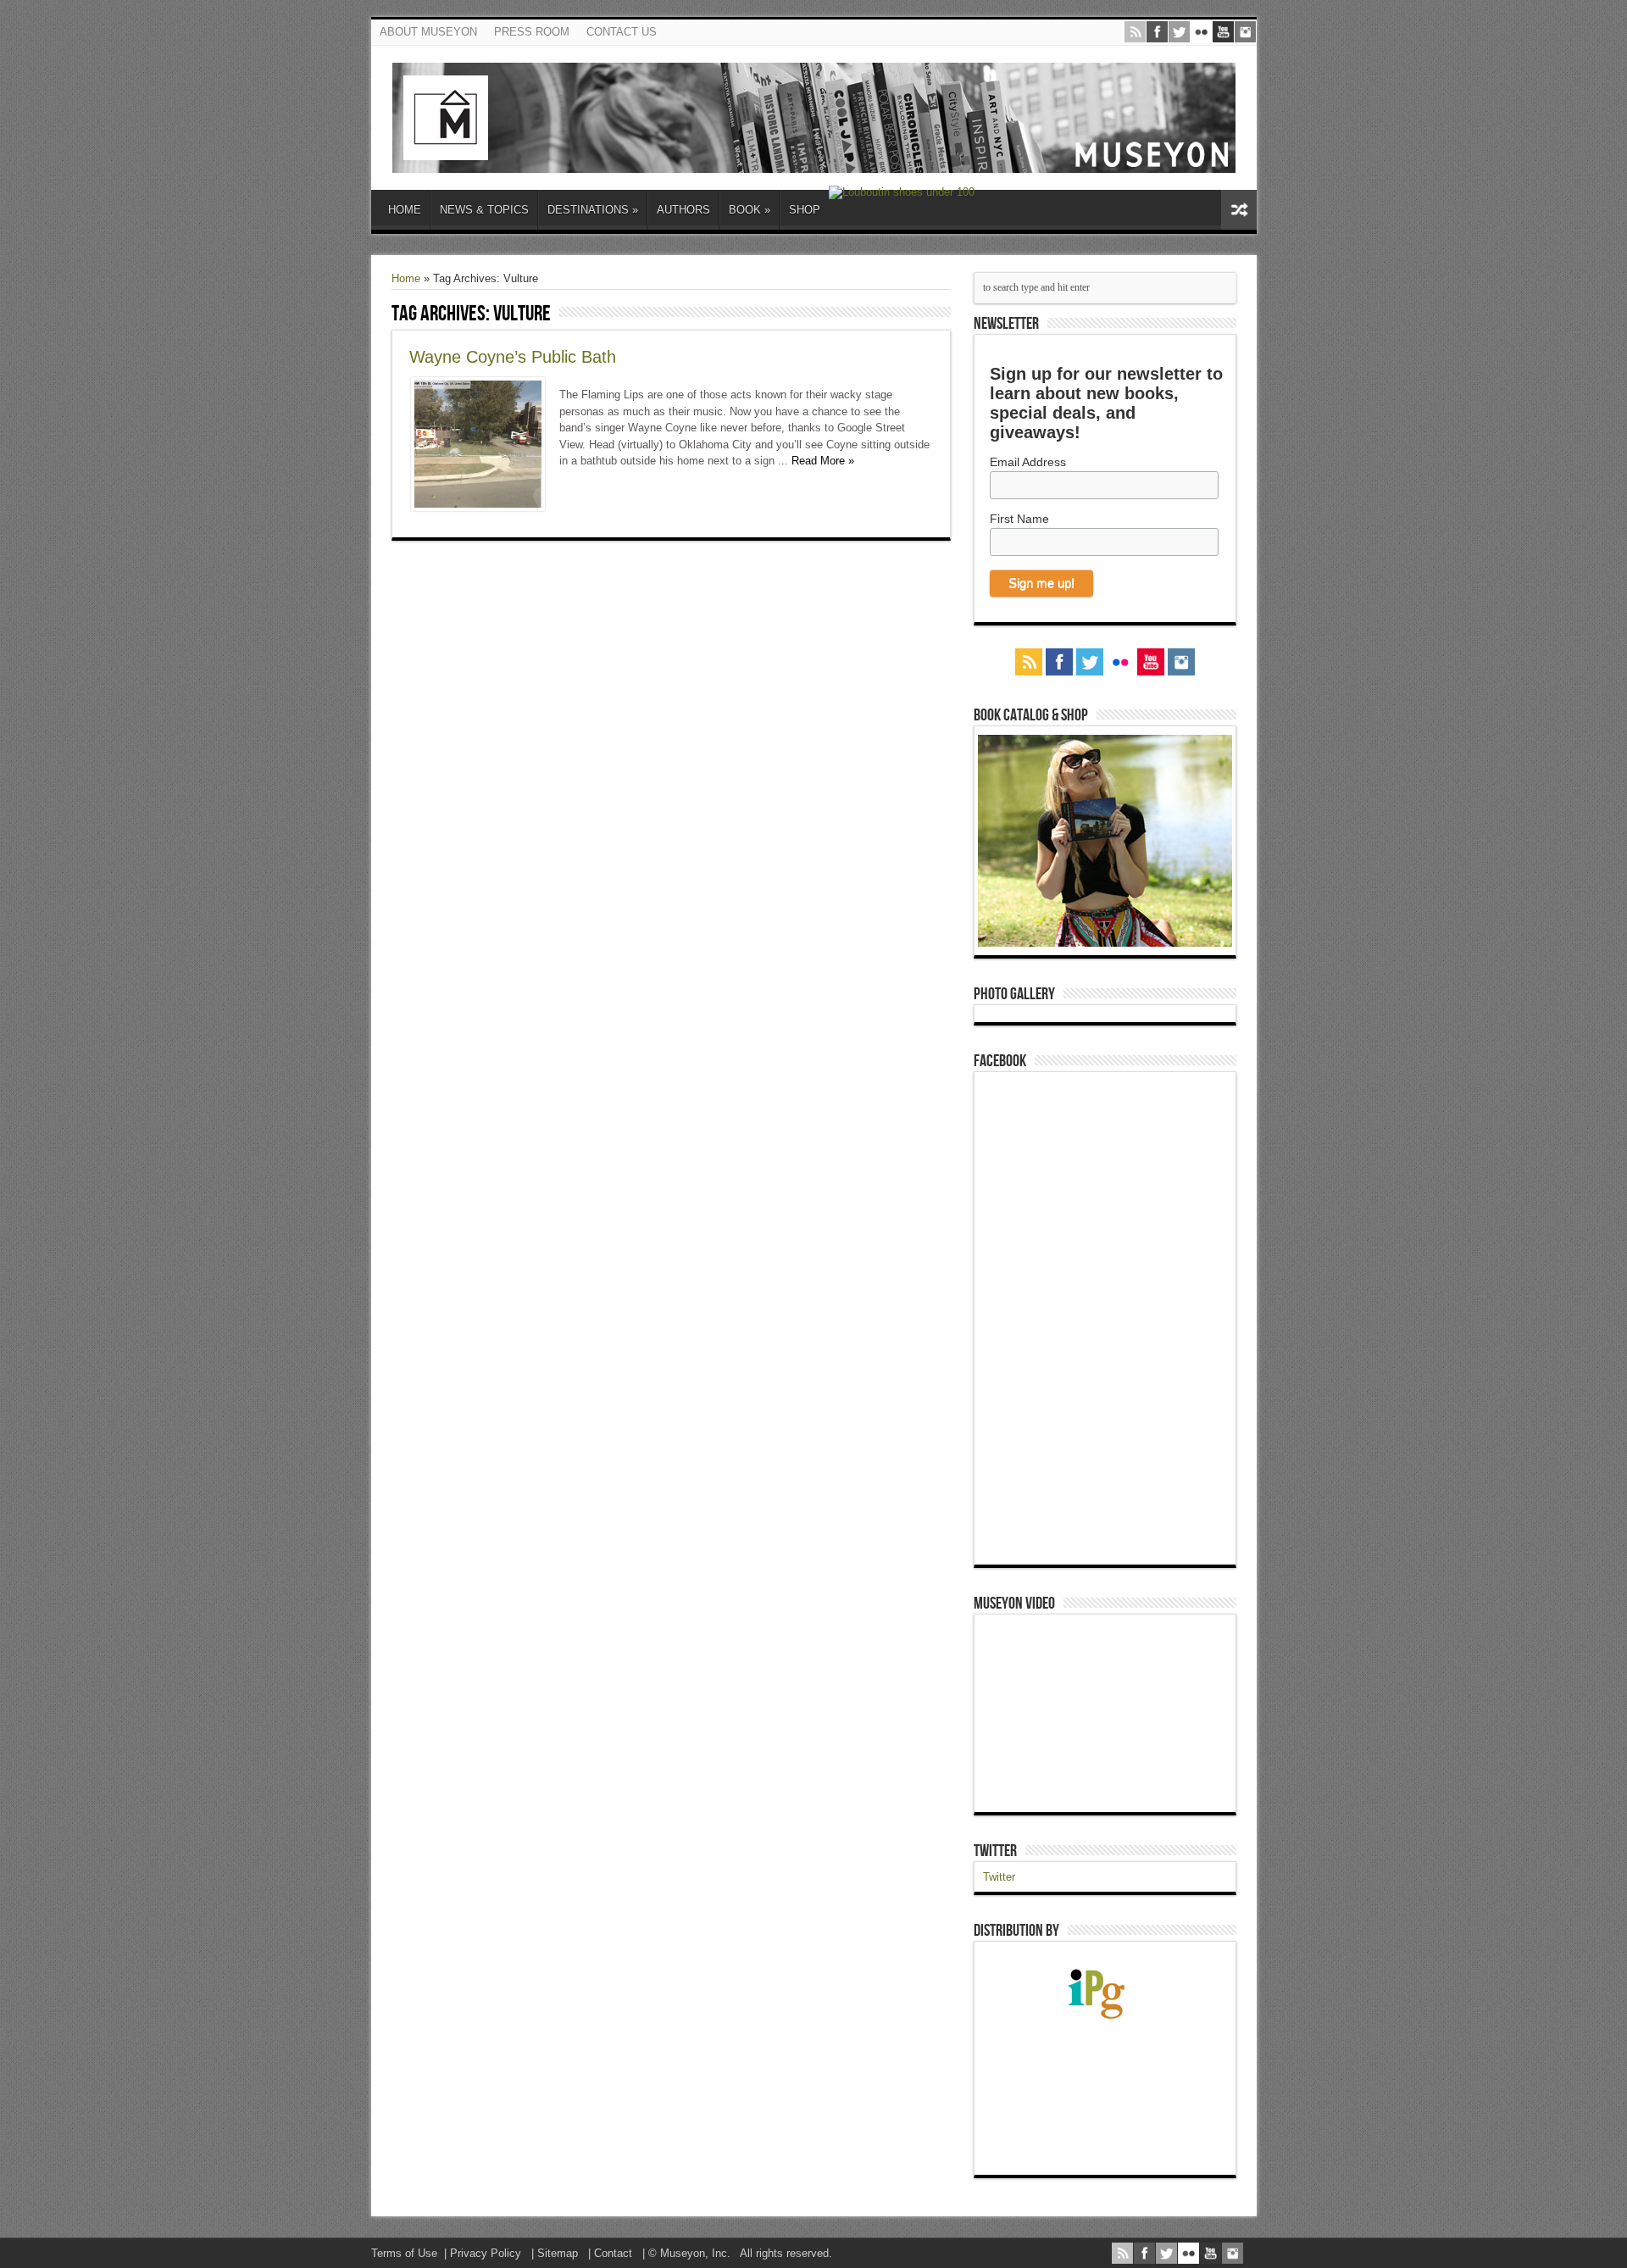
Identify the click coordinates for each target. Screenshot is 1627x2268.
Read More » (823, 461)
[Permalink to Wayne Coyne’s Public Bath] (478, 507)
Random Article (1239, 210)
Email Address (1028, 462)
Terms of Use (404, 2253)
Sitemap (558, 2253)
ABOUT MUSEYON (428, 32)
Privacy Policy (486, 2253)
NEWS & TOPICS (484, 210)
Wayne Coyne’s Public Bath (513, 357)
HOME (405, 210)
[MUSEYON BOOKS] (814, 160)
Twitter (995, 1851)
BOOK (750, 210)
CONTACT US (622, 32)
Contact (613, 2253)
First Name (1019, 519)
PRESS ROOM (532, 32)
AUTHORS (683, 210)
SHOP (805, 210)
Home (406, 278)
